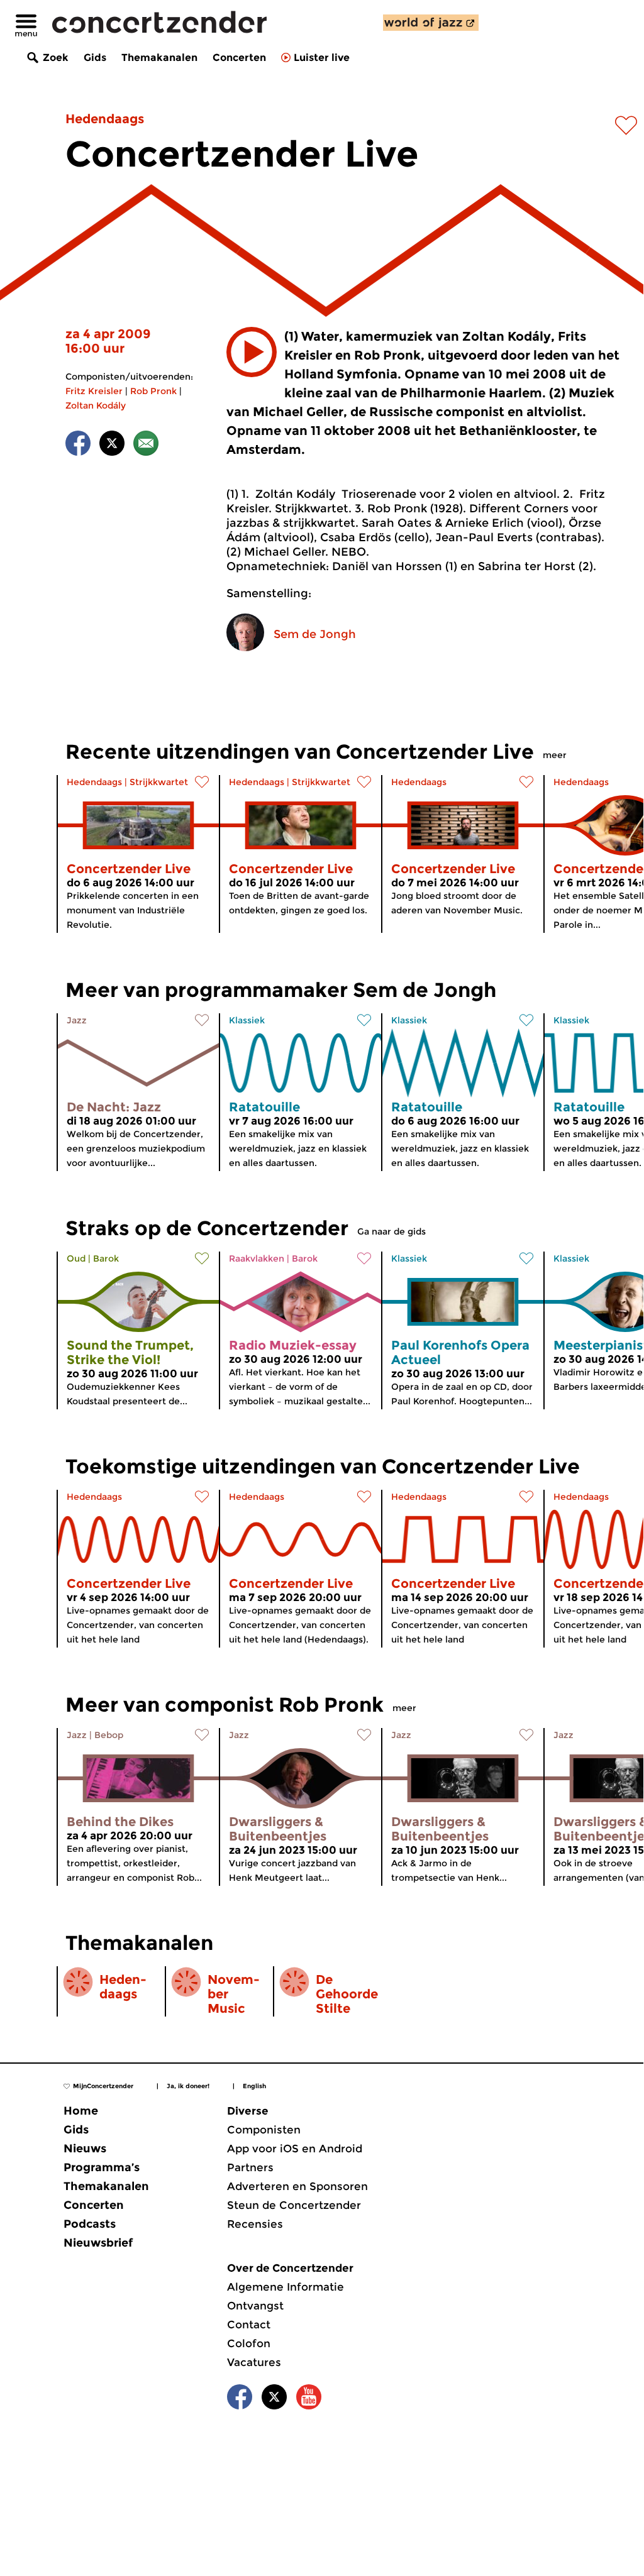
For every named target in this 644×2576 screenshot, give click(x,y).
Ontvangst (255, 2306)
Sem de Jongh (315, 634)
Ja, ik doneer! (188, 2086)
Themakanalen (159, 58)
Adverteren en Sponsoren (297, 2186)
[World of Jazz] (431, 23)
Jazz (77, 1020)
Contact (249, 2325)
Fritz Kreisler (94, 391)
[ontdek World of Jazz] (431, 23)
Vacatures (254, 2362)
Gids (95, 58)
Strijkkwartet (159, 782)
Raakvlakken (257, 1258)
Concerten (239, 58)
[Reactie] (146, 445)
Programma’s (102, 2167)
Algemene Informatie (286, 2287)
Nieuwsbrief (98, 2243)
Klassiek (247, 1020)
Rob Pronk (153, 391)
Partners (250, 2167)
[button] (252, 352)
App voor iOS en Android (295, 2149)
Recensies (255, 2224)
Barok (106, 1258)
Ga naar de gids (391, 1231)
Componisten (264, 2130)
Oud (76, 1258)
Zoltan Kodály (96, 405)
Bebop (109, 1735)
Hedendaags (105, 119)
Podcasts (90, 2224)
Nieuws (85, 2149)
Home (81, 2111)
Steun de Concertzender (294, 2205)
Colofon (249, 2343)
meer (555, 755)
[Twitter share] (112, 445)
